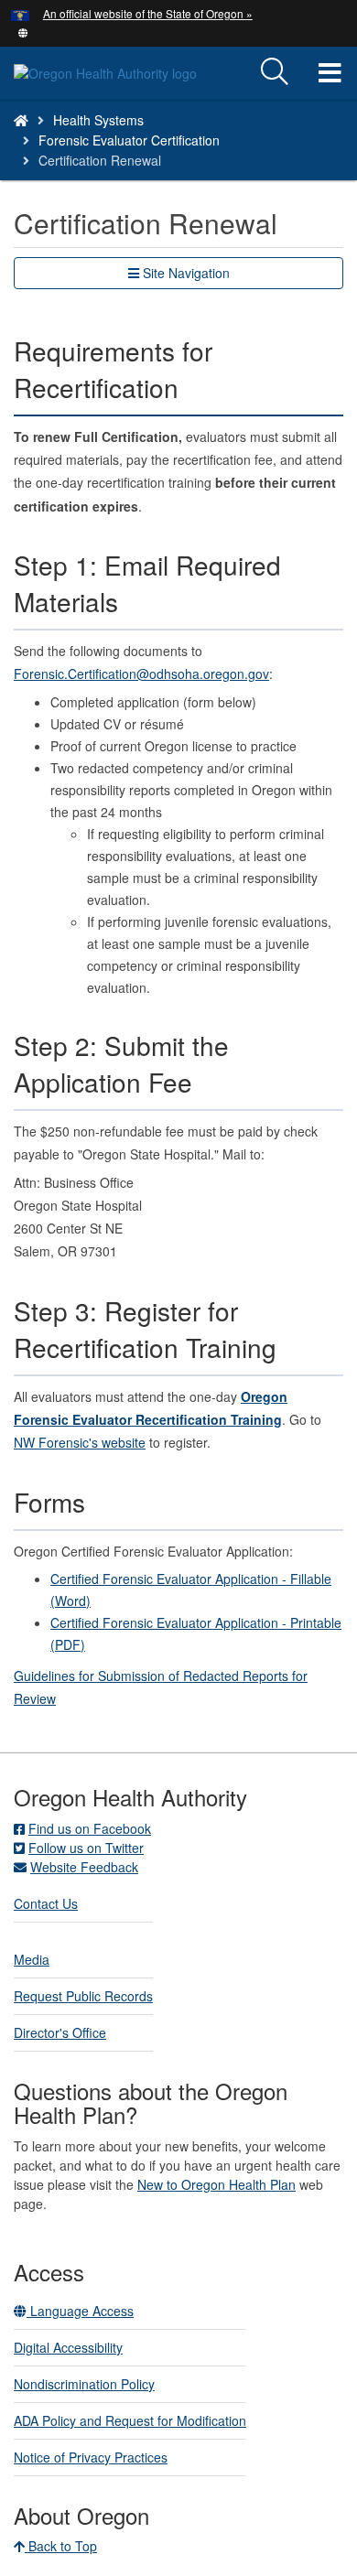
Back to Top (61, 2546)
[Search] (275, 72)
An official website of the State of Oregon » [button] (148, 13)
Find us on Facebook (90, 1828)
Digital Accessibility (68, 2347)
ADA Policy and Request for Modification (130, 2420)
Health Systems (98, 120)
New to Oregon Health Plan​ (216, 2184)
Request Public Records (83, 1996)
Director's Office (60, 2032)
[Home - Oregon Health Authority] (21, 120)
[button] (23, 31)
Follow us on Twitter (86, 1848)
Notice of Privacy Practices (91, 2457)
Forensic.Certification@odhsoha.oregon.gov (141, 674)
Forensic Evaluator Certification (129, 140)
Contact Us (46, 1903)
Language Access (80, 2311)
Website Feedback (84, 1867)
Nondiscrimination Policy (84, 2384)
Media (32, 1959)
